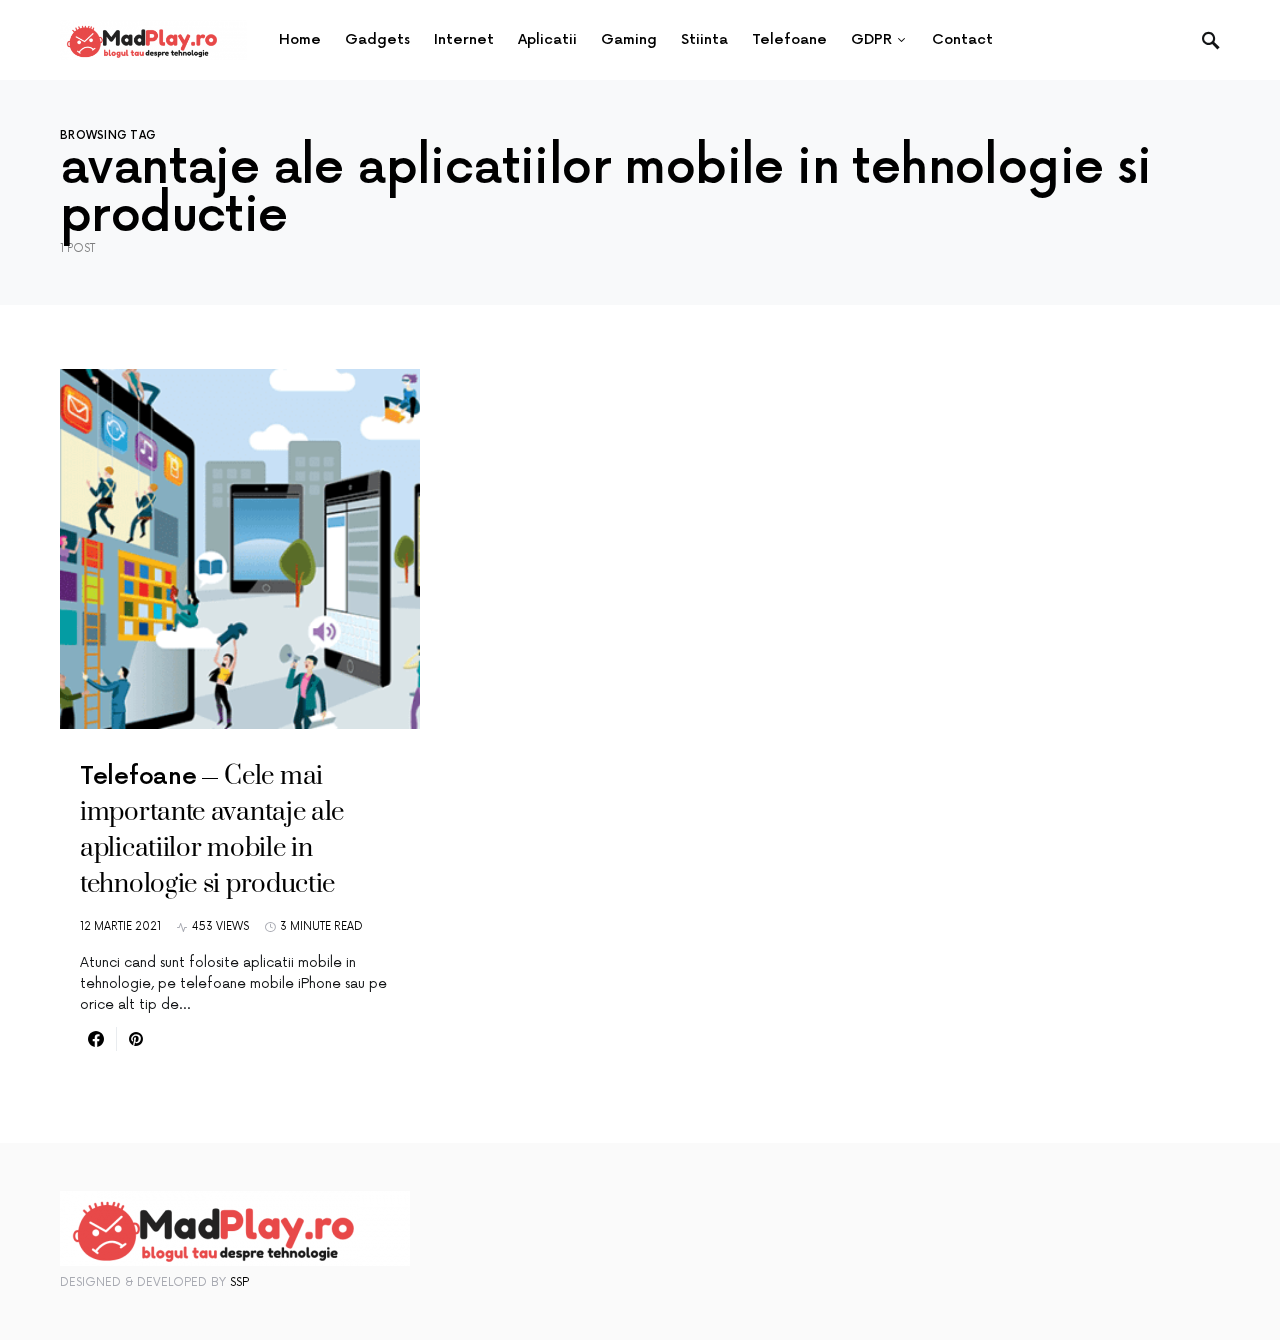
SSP (239, 1282)
